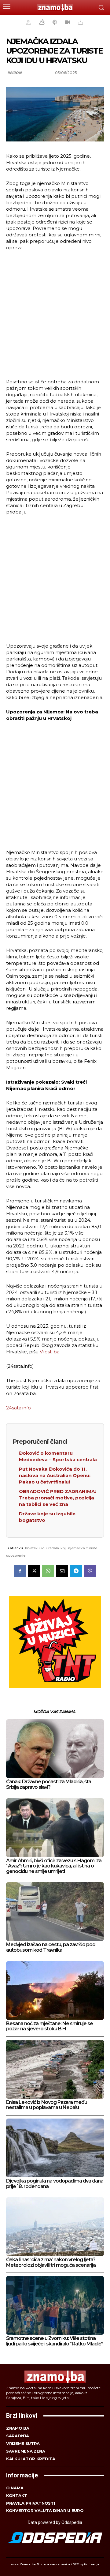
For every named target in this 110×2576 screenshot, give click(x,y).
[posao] (28, 22)
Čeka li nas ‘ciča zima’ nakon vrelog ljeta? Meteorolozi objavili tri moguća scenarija (51, 2262)
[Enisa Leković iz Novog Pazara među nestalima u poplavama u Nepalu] (55, 2069)
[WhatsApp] (48, 1571)
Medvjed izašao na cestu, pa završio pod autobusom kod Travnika (51, 1947)
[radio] (54, 22)
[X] (34, 1571)
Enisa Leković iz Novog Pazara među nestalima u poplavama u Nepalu (47, 2105)
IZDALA (54, 1548)
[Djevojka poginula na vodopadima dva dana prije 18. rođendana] (55, 2148)
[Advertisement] (55, 314)
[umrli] (80, 22)
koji (64, 1548)
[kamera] (66, 22)
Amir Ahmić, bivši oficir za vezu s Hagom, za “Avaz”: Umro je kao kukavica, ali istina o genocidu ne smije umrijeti (54, 1866)
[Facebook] (20, 1571)
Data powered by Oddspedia (55, 2522)
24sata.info (18, 1408)
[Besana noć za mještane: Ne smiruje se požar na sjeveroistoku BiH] (55, 1991)
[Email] (62, 1571)
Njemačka (77, 1548)
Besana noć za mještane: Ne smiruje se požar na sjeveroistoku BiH (50, 2026)
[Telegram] (76, 1571)
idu (44, 1548)
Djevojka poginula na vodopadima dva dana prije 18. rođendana (55, 2184)
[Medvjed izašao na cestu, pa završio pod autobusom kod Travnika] (55, 1912)
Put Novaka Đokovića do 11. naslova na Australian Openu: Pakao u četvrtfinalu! (55, 1475)
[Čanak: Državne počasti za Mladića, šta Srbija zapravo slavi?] (55, 1749)
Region (15, 73)
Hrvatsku (32, 1548)
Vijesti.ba (49, 1352)
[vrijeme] (41, 22)
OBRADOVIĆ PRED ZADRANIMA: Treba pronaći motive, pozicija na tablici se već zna (57, 1498)
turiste (92, 1548)
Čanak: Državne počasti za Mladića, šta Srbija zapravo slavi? (49, 1784)
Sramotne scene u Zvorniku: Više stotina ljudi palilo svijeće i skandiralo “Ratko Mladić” (55, 2341)
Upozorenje (16, 1555)
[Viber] (90, 1571)
